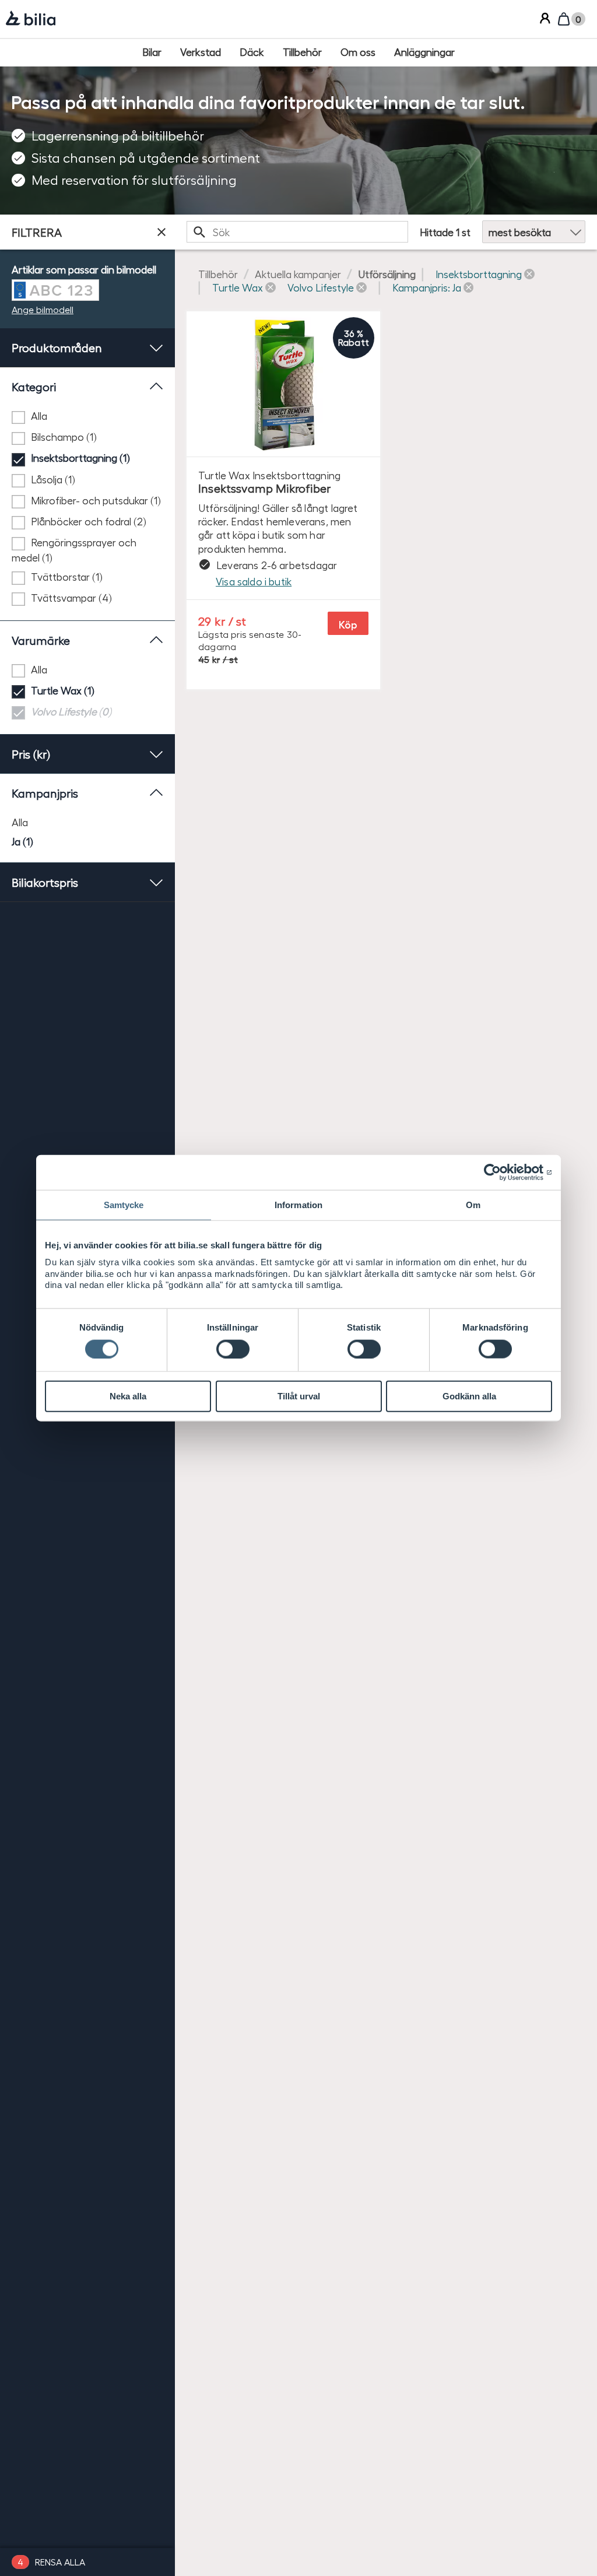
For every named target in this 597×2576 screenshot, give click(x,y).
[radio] (87, 822)
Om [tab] (473, 1205)
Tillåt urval (299, 1396)
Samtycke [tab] (124, 1205)
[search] (297, 232)
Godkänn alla (469, 1396)
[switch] (233, 1349)
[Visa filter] (161, 232)
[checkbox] (87, 416)
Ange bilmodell (43, 309)
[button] (485, 274)
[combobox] (297, 232)
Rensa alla (60, 2562)
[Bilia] (31, 19)
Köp (348, 624)
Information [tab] (298, 1205)
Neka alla (128, 1396)
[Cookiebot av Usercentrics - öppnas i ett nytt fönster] (501, 1173)
